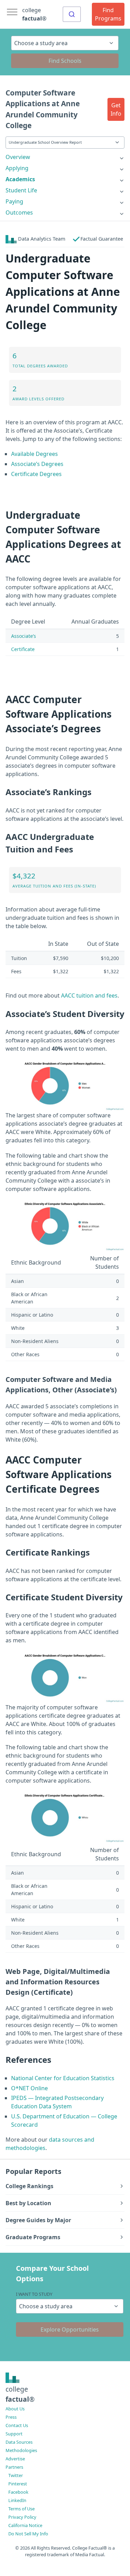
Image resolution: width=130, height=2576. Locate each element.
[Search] (72, 14)
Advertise (15, 2459)
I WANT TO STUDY (34, 2294)
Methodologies (21, 2450)
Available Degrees (34, 454)
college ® (34, 14)
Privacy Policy (22, 2517)
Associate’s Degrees (37, 464)
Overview (18, 157)
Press (11, 2417)
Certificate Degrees (36, 474)
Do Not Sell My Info (28, 2534)
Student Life (21, 190)
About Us (15, 2409)
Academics (20, 179)
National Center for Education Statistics (63, 2078)
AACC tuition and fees (89, 995)
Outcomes (19, 212)
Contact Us (17, 2425)
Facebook (18, 2492)
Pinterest (18, 2484)
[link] (65, 157)
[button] (116, 109)
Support (14, 2434)
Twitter (16, 2475)
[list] (65, 157)
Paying (14, 201)
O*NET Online (29, 2088)
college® (20, 2394)
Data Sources (19, 2442)
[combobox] (72, 14)
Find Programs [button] (108, 14)
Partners (14, 2467)
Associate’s (24, 636)
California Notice (25, 2525)
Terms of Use (21, 2509)
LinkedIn (17, 2500)
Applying (17, 168)
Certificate (23, 649)
